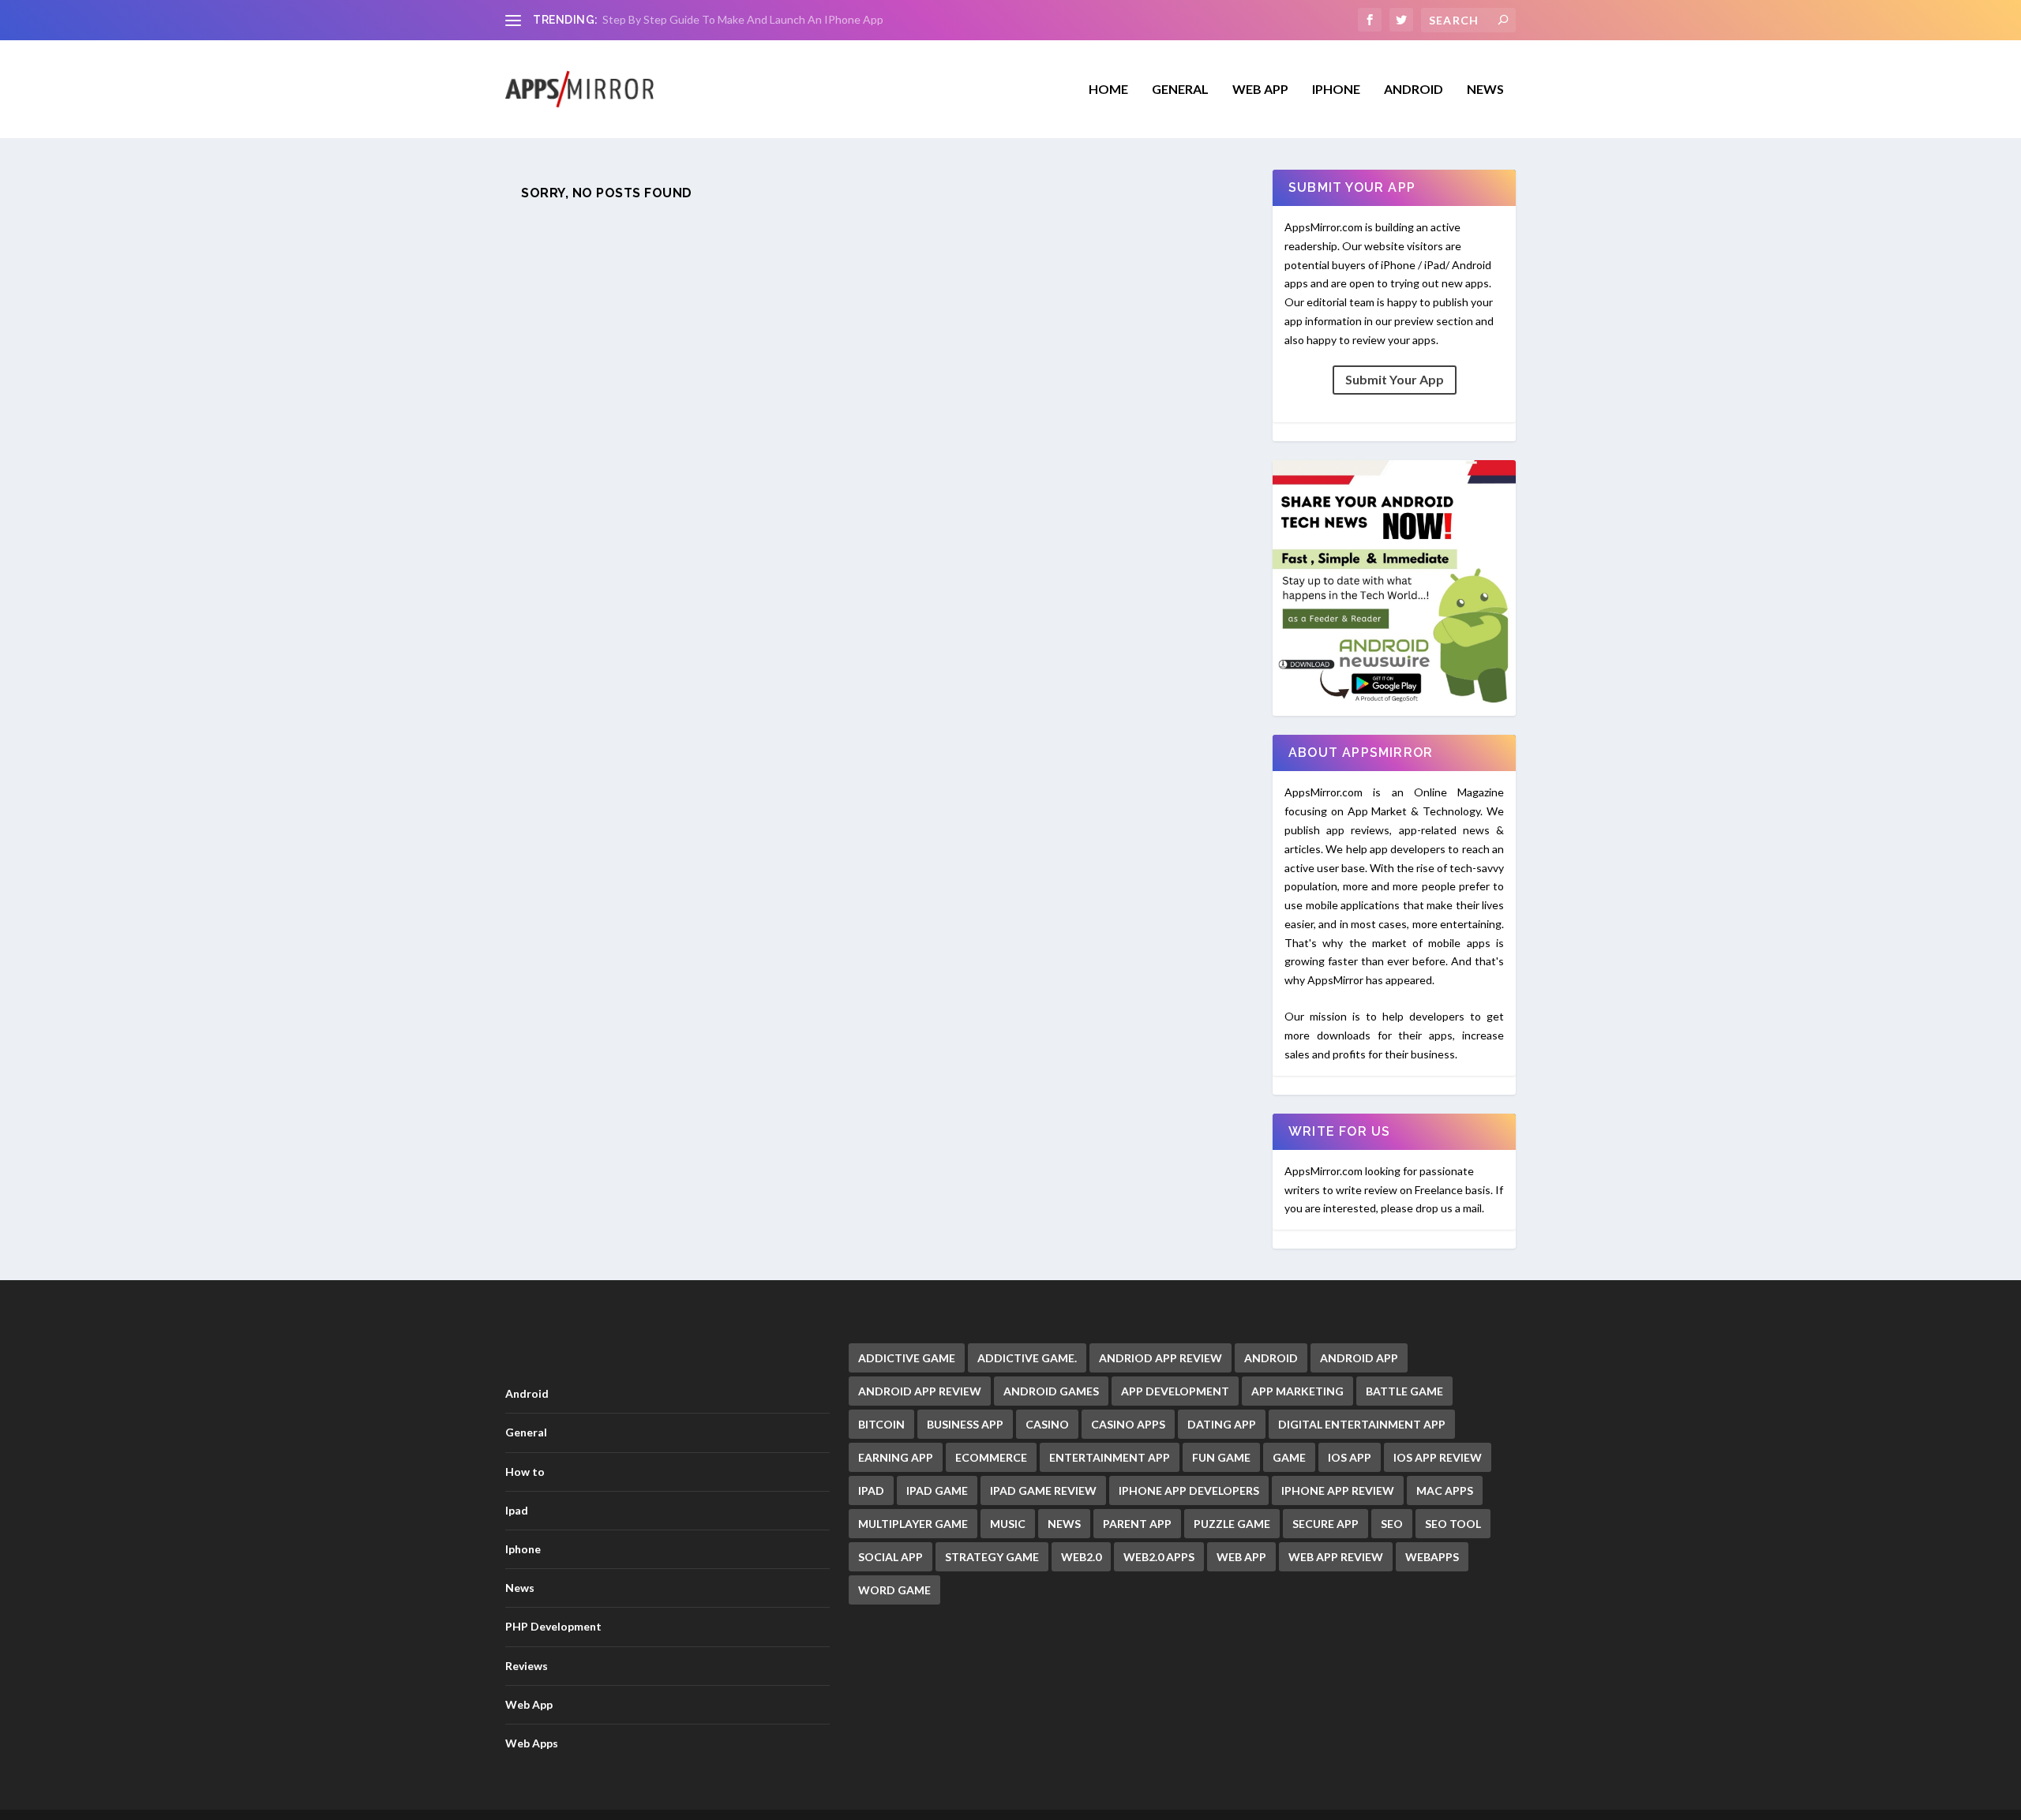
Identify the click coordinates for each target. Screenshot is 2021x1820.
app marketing (1297, 1391)
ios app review (1438, 1457)
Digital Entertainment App (1362, 1424)
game (1289, 1457)
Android (1414, 90)
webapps (1432, 1557)
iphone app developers (1189, 1490)
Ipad (517, 1510)
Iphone (1336, 90)
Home (1108, 90)
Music (1008, 1524)
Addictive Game (907, 1358)
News (1485, 90)
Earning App (896, 1457)
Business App (965, 1424)
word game (894, 1590)
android (1271, 1358)
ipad (871, 1490)
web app (1241, 1557)
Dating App (1222, 1424)
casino (1047, 1424)
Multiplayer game (913, 1524)
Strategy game (992, 1557)
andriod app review (1160, 1358)
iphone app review (1338, 1490)
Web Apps (532, 1743)
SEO (1392, 1524)
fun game (1221, 1457)
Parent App (1137, 1524)
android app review (920, 1391)
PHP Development (553, 1626)
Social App (891, 1557)
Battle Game (1404, 1391)
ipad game (937, 1490)
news (1064, 1524)
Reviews (527, 1666)
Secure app (1325, 1524)
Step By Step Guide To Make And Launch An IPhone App (743, 19)
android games (1051, 1391)
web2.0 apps (1159, 1557)
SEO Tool (1453, 1524)
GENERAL (1180, 90)
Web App (1260, 90)
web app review (1336, 1557)
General (526, 1432)
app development (1175, 1391)
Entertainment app (1110, 1457)
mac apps (1445, 1490)
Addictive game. (1027, 1358)
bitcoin (881, 1424)
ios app (1350, 1457)
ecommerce (991, 1457)
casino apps (1128, 1424)
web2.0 (1081, 1557)
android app (1359, 1358)
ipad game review (1043, 1490)
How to (525, 1472)
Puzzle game (1232, 1524)
